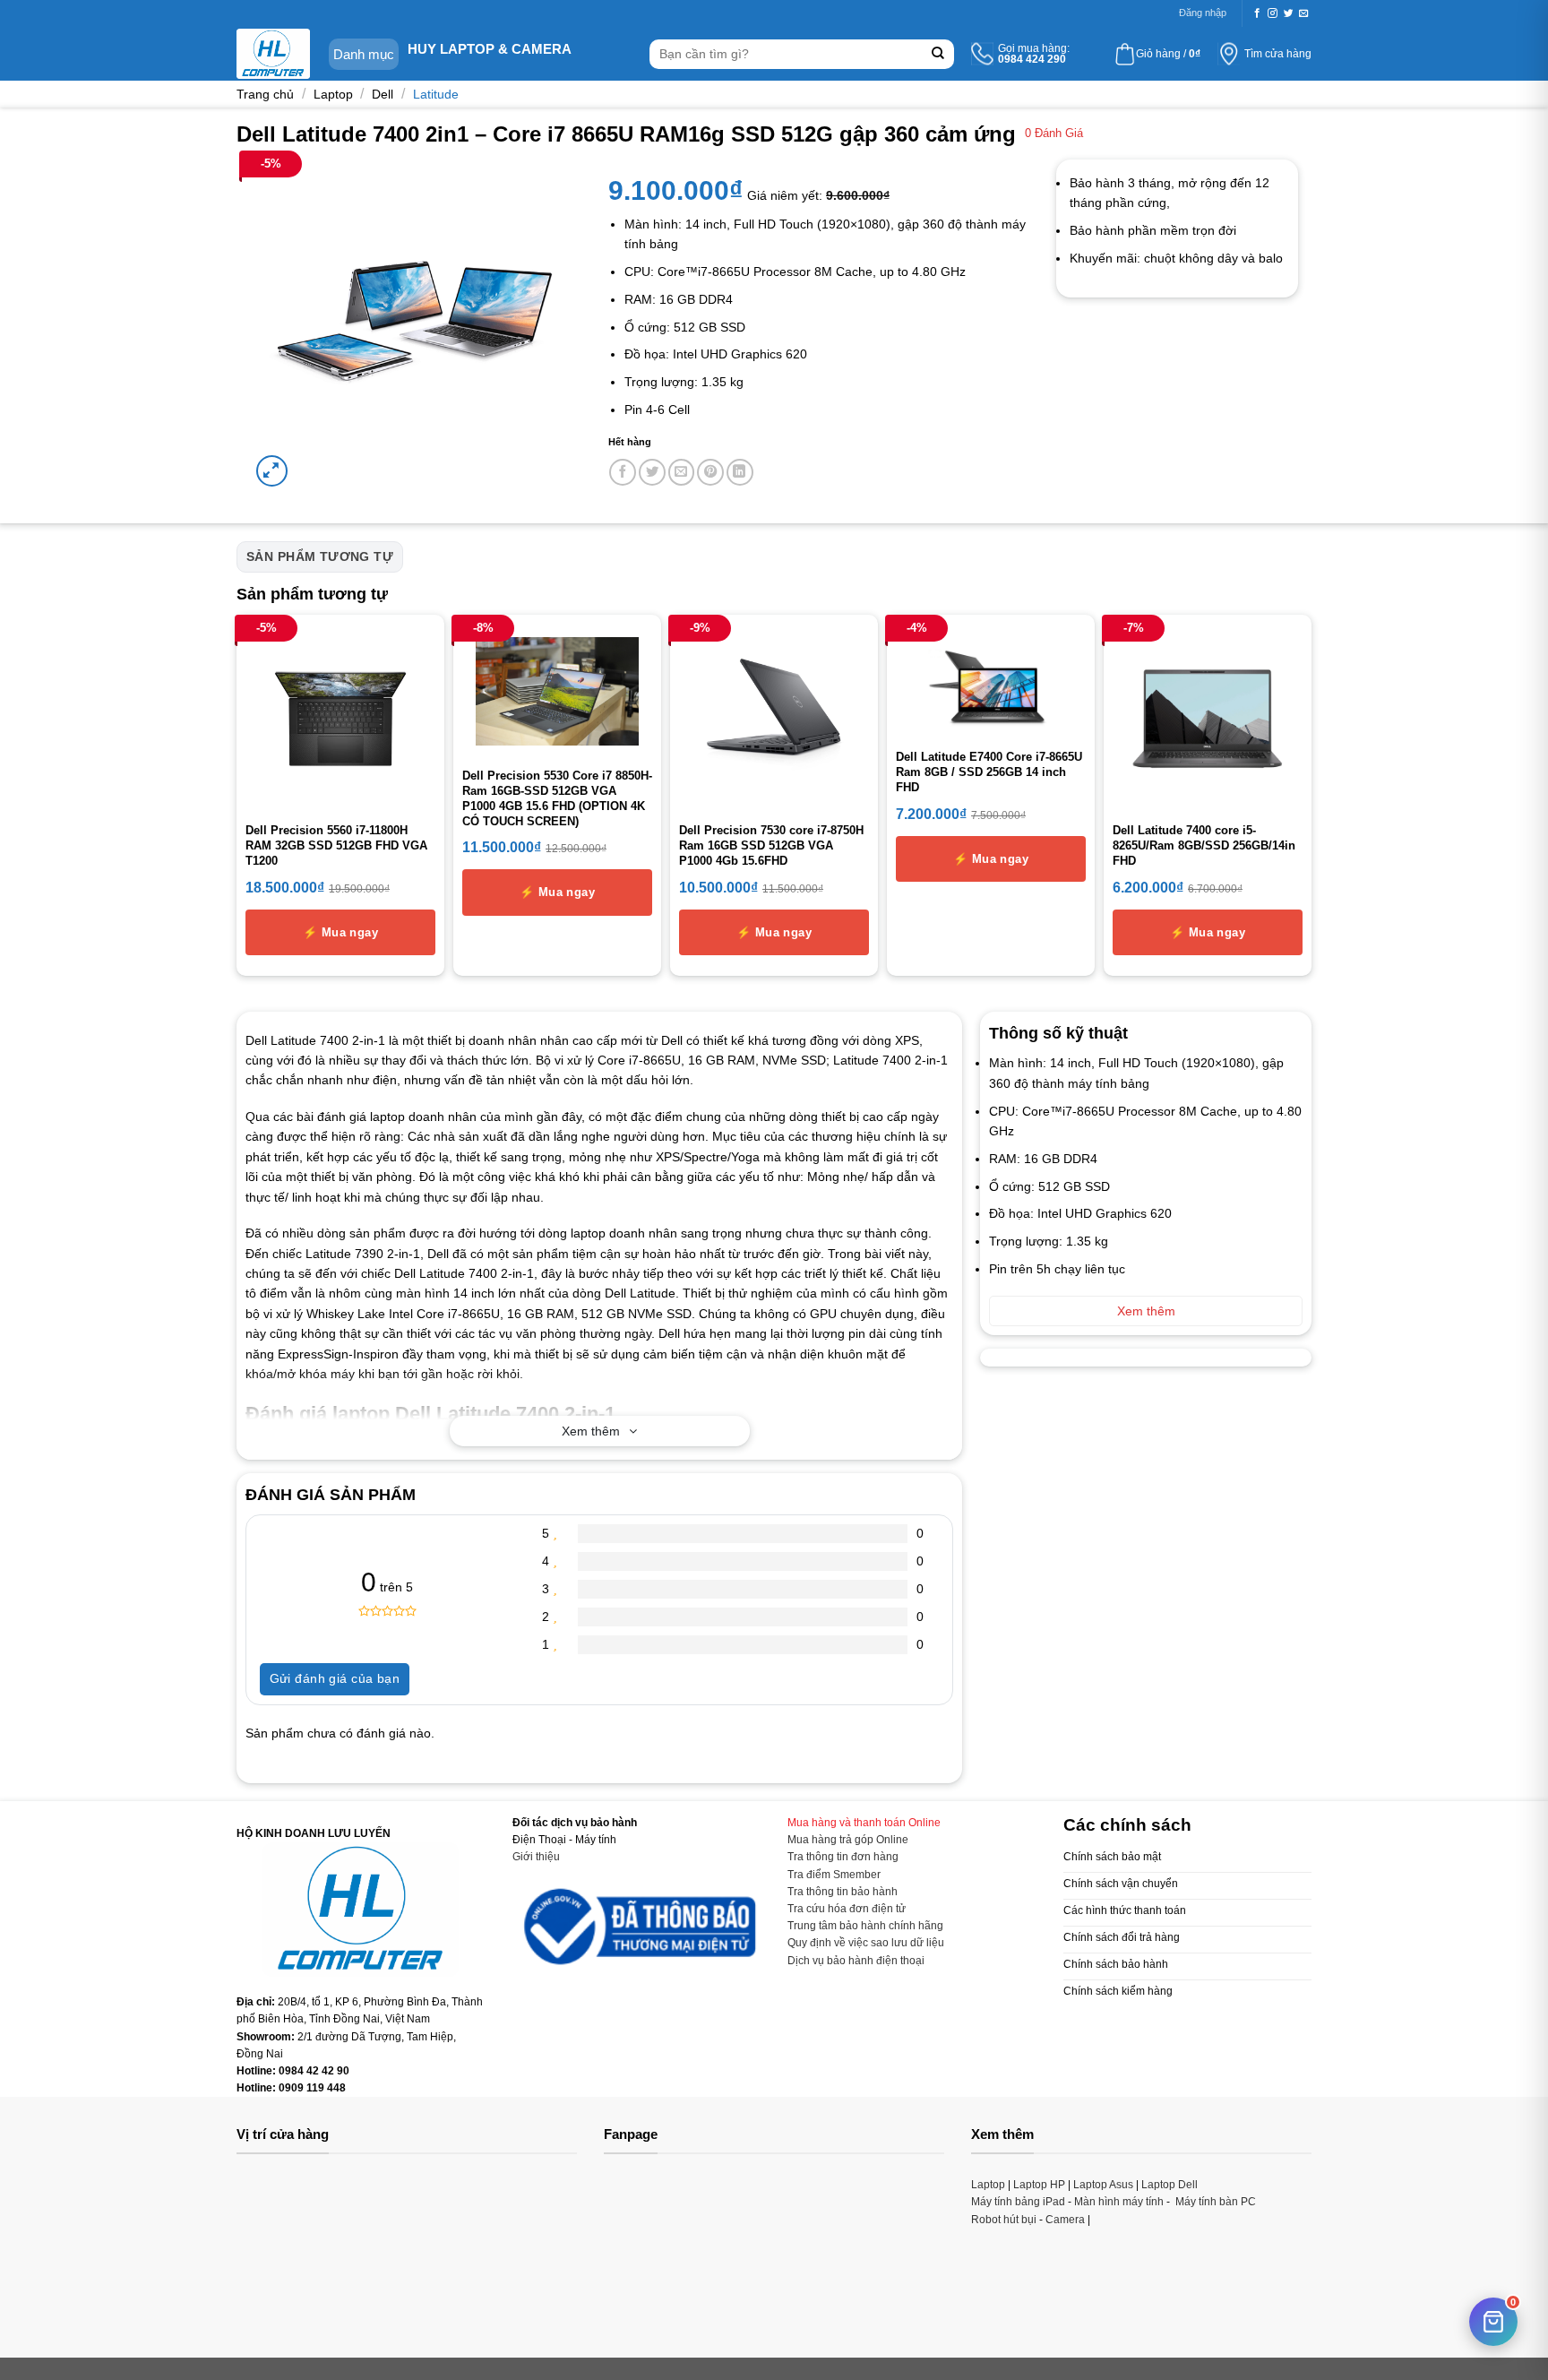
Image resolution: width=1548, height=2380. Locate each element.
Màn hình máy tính (1119, 2202)
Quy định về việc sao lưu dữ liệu (866, 1943)
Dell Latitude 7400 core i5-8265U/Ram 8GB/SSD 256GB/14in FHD (1204, 845)
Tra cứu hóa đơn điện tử (847, 1909)
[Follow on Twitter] (1289, 13)
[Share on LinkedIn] (740, 472)
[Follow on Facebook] (1257, 13)
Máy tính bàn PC (1216, 2202)
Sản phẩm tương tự (320, 556)
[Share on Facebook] (623, 472)
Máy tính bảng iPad (1018, 2202)
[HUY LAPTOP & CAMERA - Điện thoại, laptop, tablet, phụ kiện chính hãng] (273, 54)
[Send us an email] (1304, 13)
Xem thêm (591, 1431)
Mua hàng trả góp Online (848, 1840)
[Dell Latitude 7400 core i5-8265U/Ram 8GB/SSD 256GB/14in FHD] (1208, 719)
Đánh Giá (1054, 134)
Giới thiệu (536, 1857)
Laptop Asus (1103, 2185)
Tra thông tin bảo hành (843, 1892)
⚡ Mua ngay (340, 932)
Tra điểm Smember (834, 1875)
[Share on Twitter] (652, 472)
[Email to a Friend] (682, 472)
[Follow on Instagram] (1273, 13)
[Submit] (938, 54)
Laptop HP (1039, 2185)
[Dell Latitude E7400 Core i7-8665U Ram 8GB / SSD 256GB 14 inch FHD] (991, 682)
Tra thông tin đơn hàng (843, 1857)
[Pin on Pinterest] (710, 472)
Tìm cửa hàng (1278, 54)
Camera (1065, 2220)
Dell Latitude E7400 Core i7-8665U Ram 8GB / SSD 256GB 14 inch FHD (989, 772)
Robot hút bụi (1004, 2220)
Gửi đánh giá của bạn (335, 1678)
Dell (383, 94)
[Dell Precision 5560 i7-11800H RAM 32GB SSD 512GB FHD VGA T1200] (340, 719)
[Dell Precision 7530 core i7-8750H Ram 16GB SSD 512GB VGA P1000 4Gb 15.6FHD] (774, 719)
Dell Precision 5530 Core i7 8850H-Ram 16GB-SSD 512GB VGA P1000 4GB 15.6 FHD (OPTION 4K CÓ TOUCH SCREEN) (557, 798)
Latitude (436, 94)
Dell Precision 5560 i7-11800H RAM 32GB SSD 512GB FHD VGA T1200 (336, 845)
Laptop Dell (1170, 2185)
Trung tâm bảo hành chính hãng (865, 1926)
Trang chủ (265, 94)
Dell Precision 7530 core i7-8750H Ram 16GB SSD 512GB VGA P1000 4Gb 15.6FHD (771, 845)
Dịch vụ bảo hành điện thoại (856, 1961)
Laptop (333, 94)
